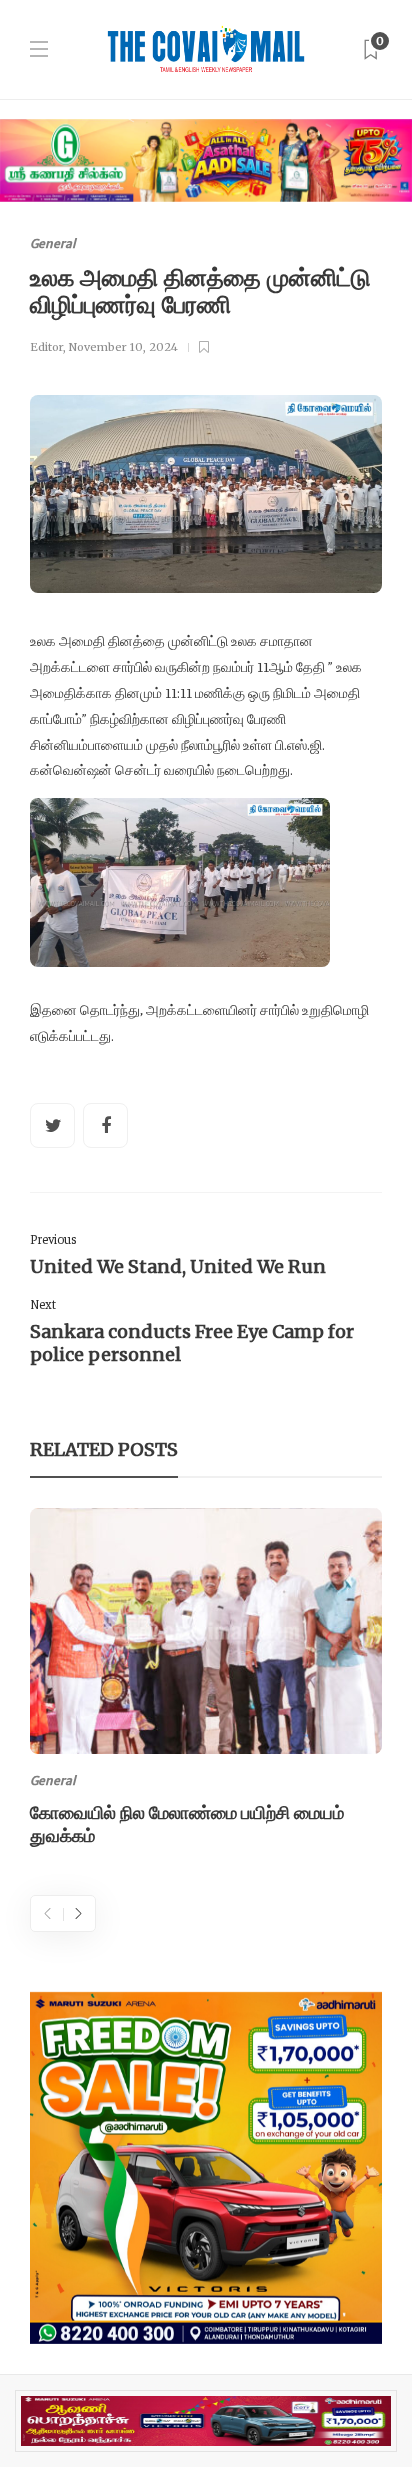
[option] (206, 1681)
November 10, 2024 (123, 347)
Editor (46, 347)
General (53, 243)
